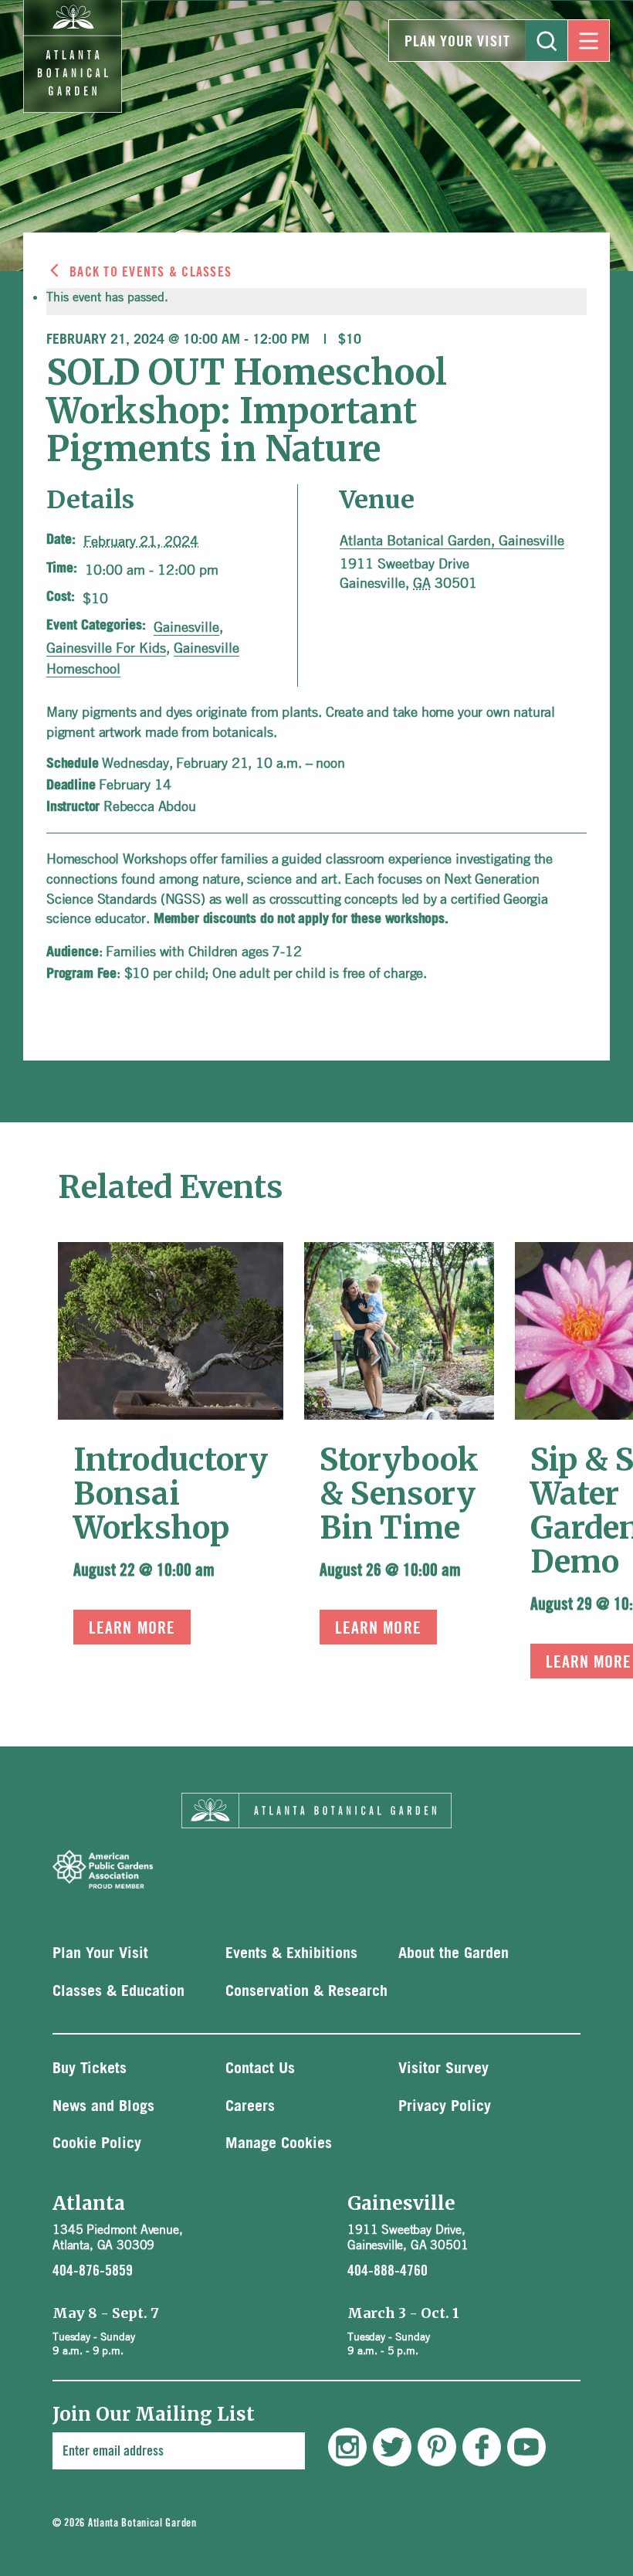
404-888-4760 (388, 2271)
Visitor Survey (443, 2069)
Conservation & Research (306, 1991)
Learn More (132, 1628)
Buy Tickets (90, 2069)
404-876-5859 (93, 2271)
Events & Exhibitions (291, 1953)
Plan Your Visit (457, 42)
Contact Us (260, 2069)
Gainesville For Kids (106, 647)
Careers (250, 2106)
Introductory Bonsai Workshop (171, 1494)
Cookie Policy (97, 2143)
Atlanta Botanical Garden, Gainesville (452, 540)
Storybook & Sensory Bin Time (399, 1494)
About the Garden (454, 1953)
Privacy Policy (445, 2106)
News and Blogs (103, 2106)
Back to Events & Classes (151, 272)
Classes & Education (118, 1991)
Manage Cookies (279, 2143)
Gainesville (186, 626)
